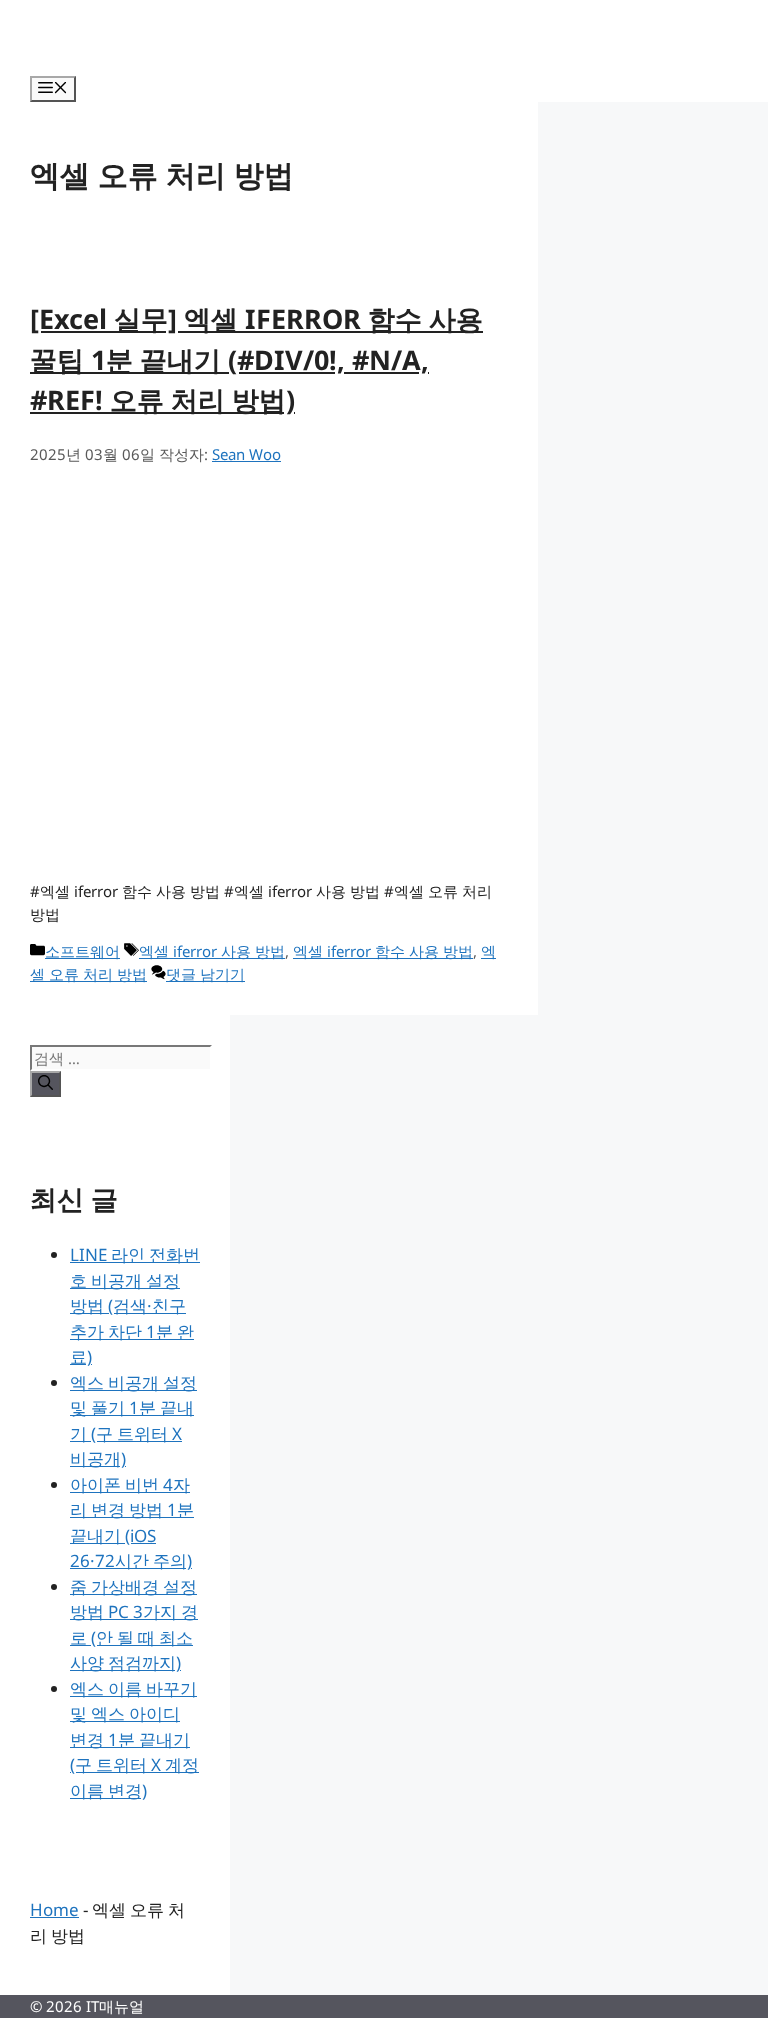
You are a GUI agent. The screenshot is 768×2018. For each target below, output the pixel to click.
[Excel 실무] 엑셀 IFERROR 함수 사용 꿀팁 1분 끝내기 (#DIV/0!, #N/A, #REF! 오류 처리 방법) (256, 359)
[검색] (45, 1084)
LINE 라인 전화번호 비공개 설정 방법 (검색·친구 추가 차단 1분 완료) (135, 1305)
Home (54, 1909)
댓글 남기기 (205, 974)
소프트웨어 (82, 951)
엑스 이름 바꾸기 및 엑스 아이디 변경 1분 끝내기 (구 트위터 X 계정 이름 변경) (134, 1739)
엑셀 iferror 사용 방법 (212, 951)
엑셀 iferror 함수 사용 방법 (383, 951)
